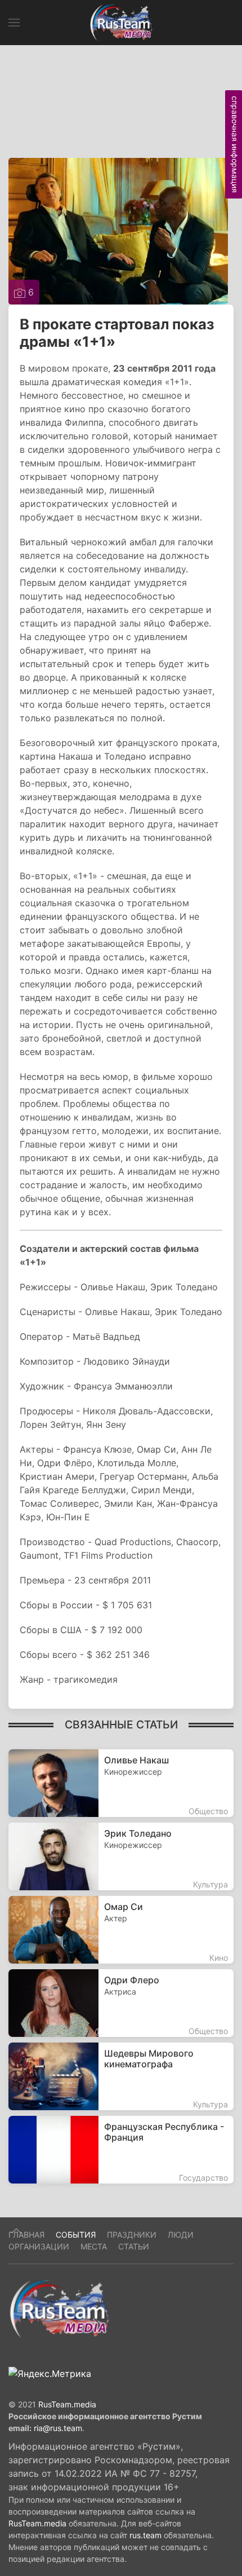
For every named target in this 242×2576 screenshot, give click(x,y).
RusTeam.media (67, 2404)
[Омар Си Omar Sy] (121, 1930)
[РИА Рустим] (59, 2309)
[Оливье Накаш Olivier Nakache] (121, 1783)
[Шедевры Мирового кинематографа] (121, 2076)
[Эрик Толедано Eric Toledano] (121, 1856)
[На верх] (16, 2231)
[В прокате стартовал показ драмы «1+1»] (118, 230)
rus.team (145, 2535)
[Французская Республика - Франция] (121, 2150)
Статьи (134, 2246)
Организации (39, 2246)
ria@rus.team (58, 2428)
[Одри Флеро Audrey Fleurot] (121, 2003)
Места (94, 2246)
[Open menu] (14, 23)
